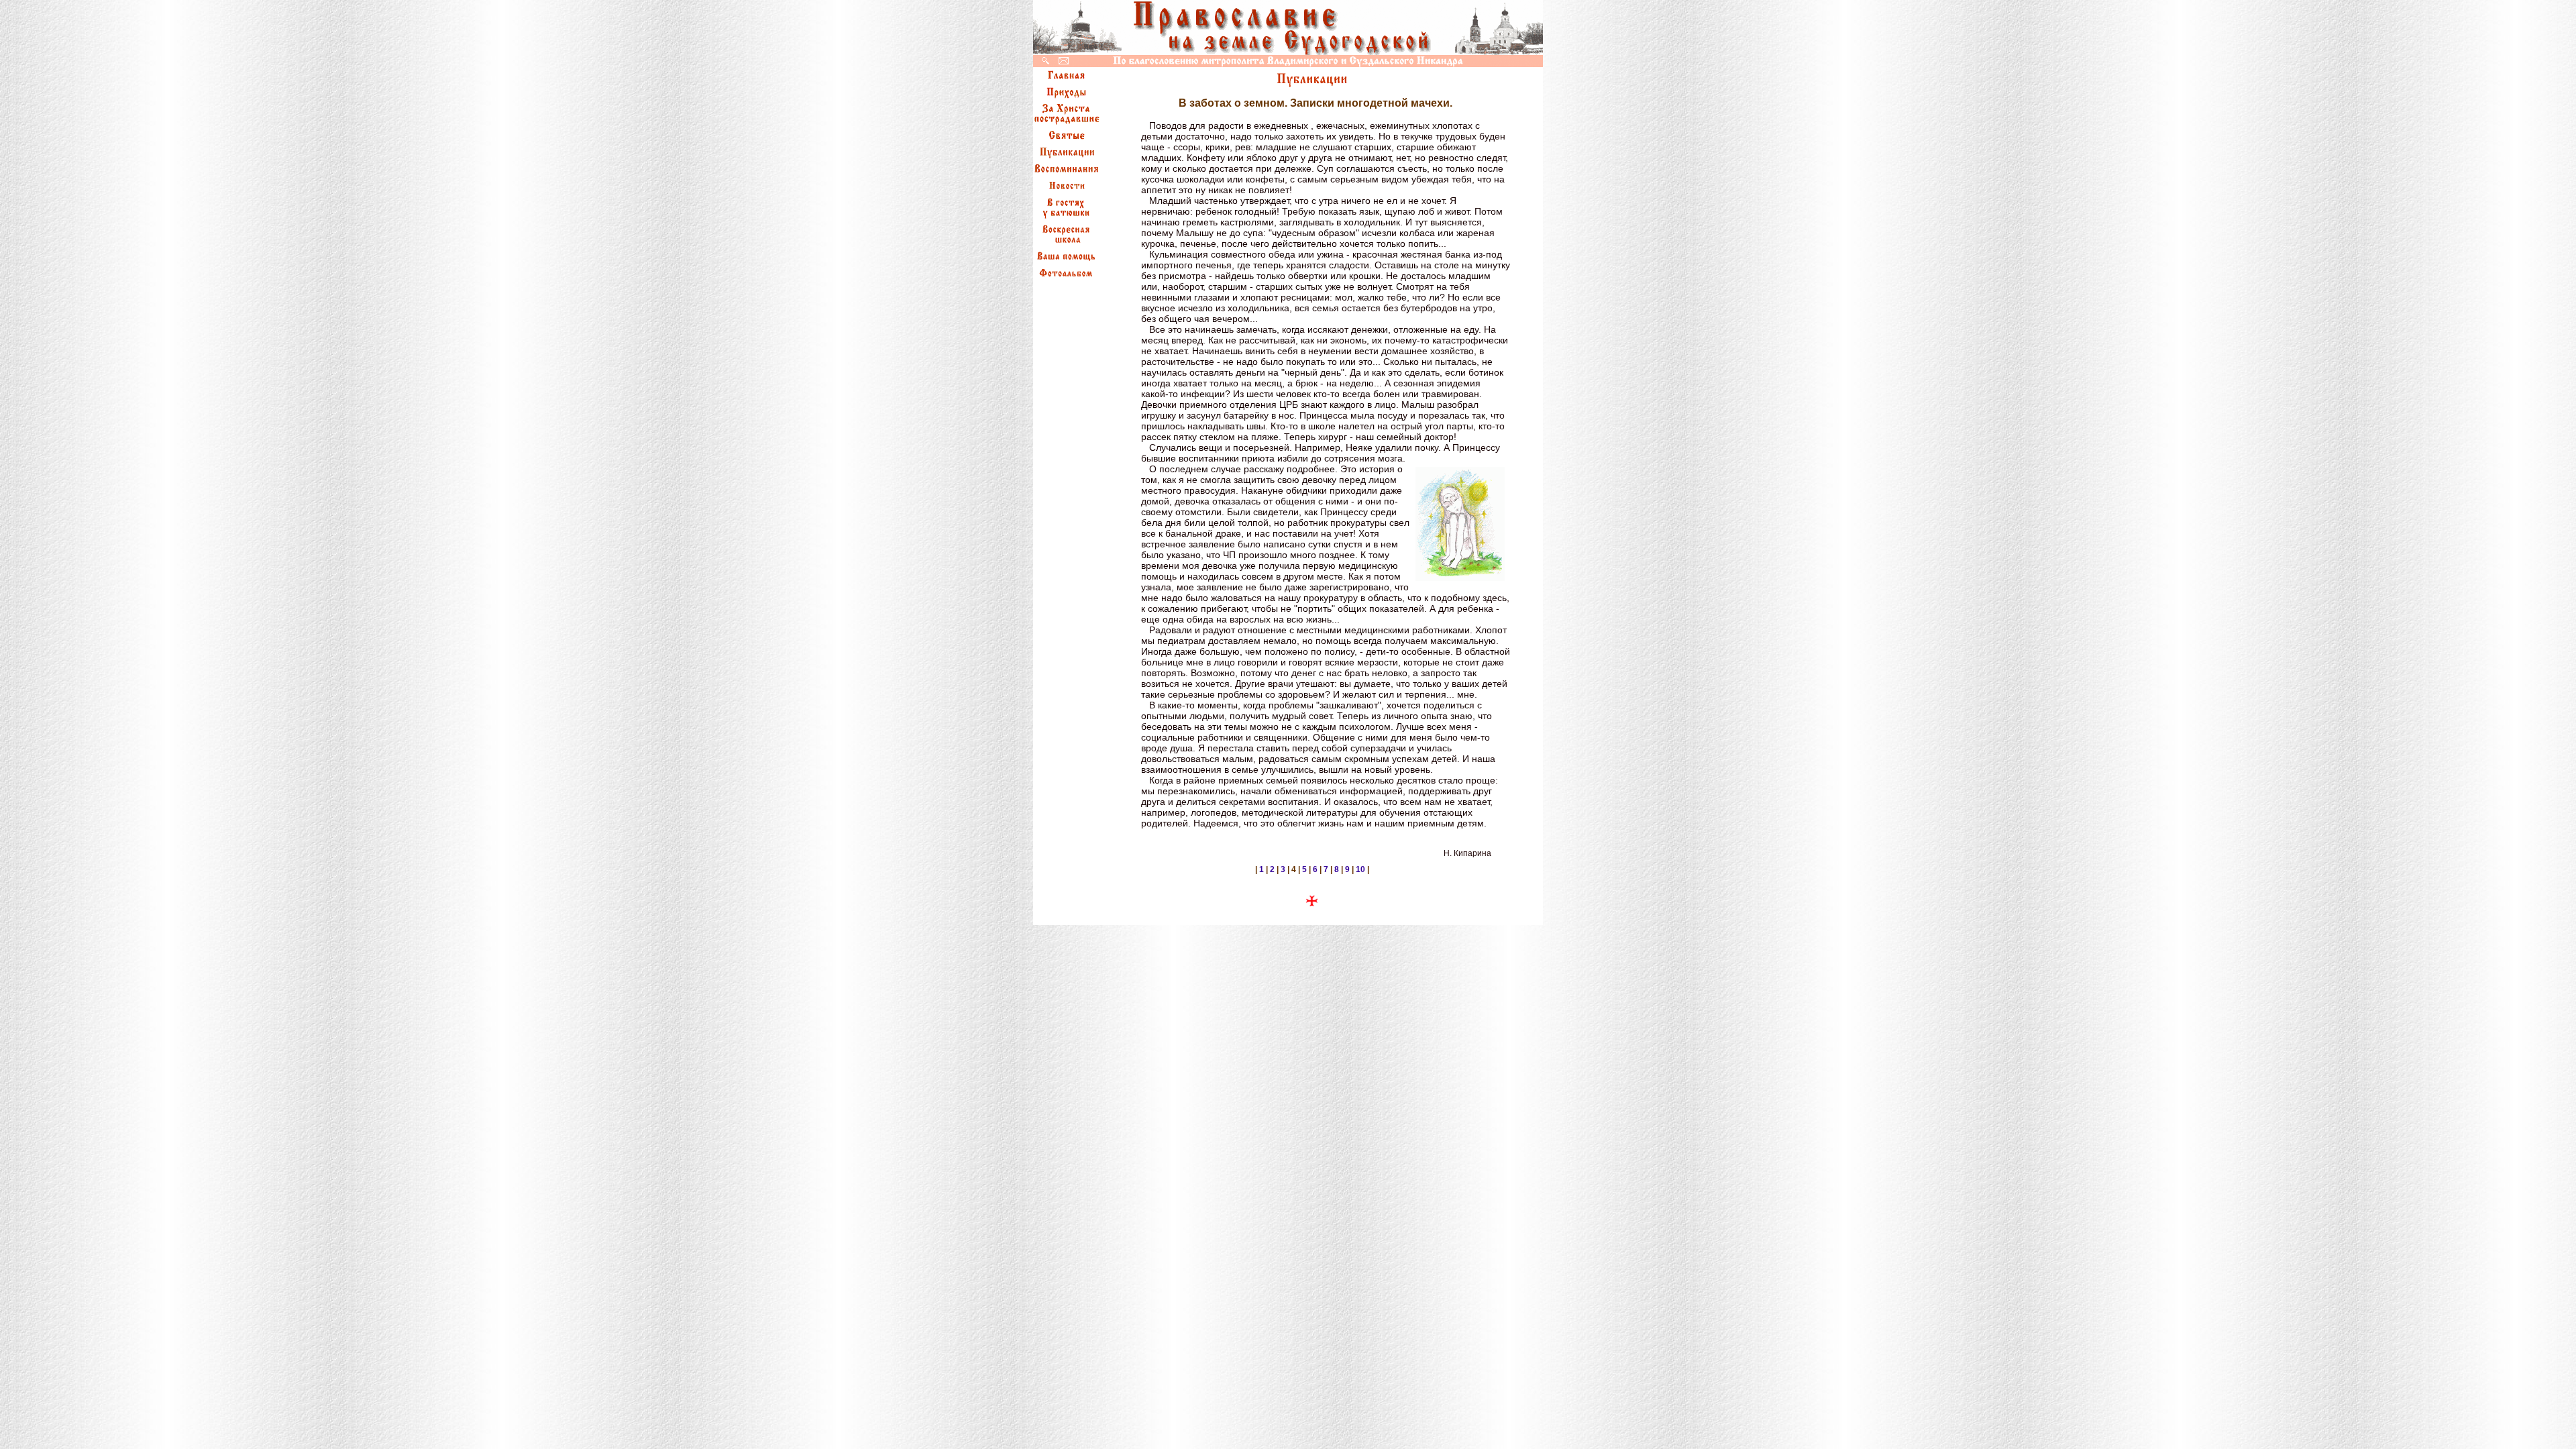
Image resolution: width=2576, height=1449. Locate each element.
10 (1360, 869)
